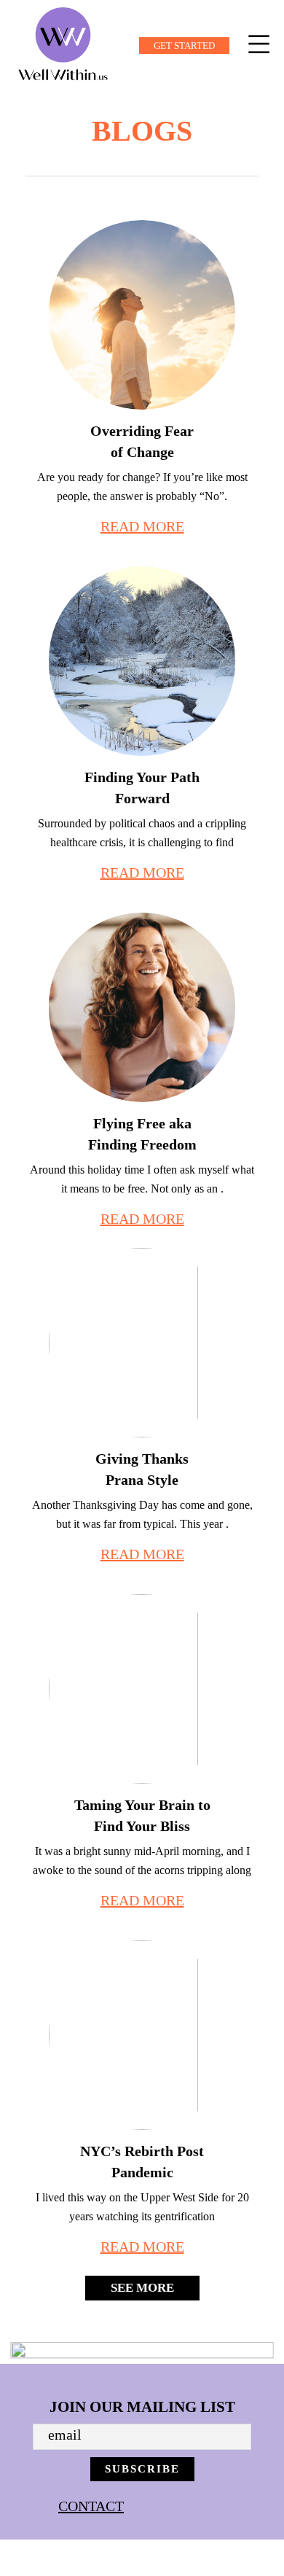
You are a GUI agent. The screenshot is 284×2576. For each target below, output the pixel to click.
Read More (142, 526)
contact (91, 2506)
